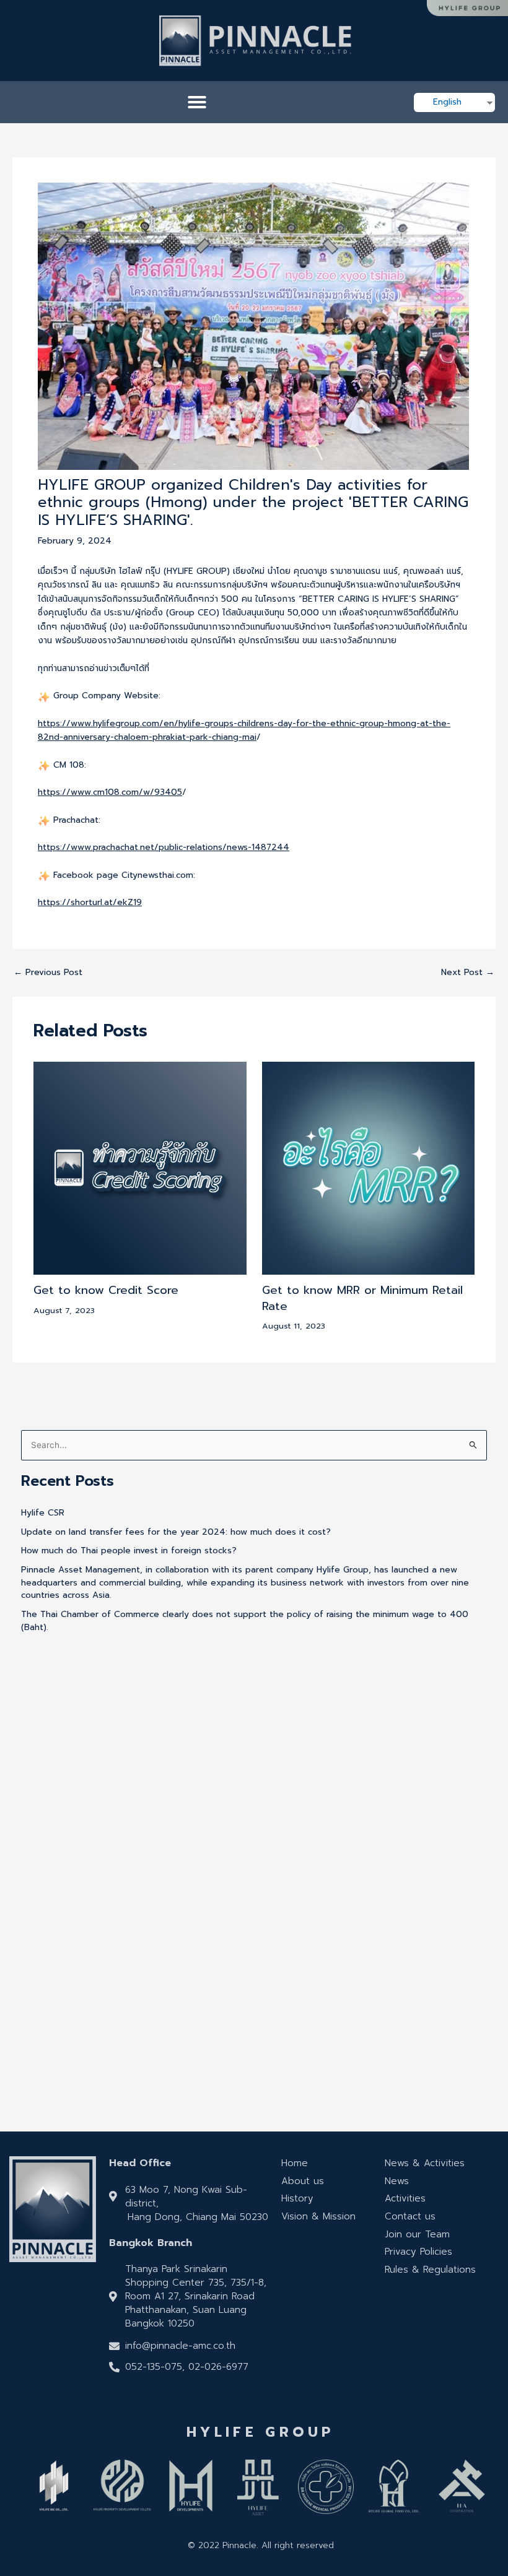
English (447, 102)
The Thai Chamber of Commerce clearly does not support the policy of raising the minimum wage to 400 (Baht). (245, 1621)
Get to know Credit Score (106, 1290)
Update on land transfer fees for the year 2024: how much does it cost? (176, 1532)
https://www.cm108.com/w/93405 (110, 792)
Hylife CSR (43, 1513)
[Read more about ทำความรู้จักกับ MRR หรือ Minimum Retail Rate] (368, 1168)
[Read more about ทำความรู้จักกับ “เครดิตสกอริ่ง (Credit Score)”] (140, 1168)
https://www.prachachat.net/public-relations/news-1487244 (164, 847)
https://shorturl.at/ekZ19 (90, 902)
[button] (197, 102)
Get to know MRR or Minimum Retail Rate (362, 1298)
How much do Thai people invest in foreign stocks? (129, 1550)
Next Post (468, 973)
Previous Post (48, 973)
